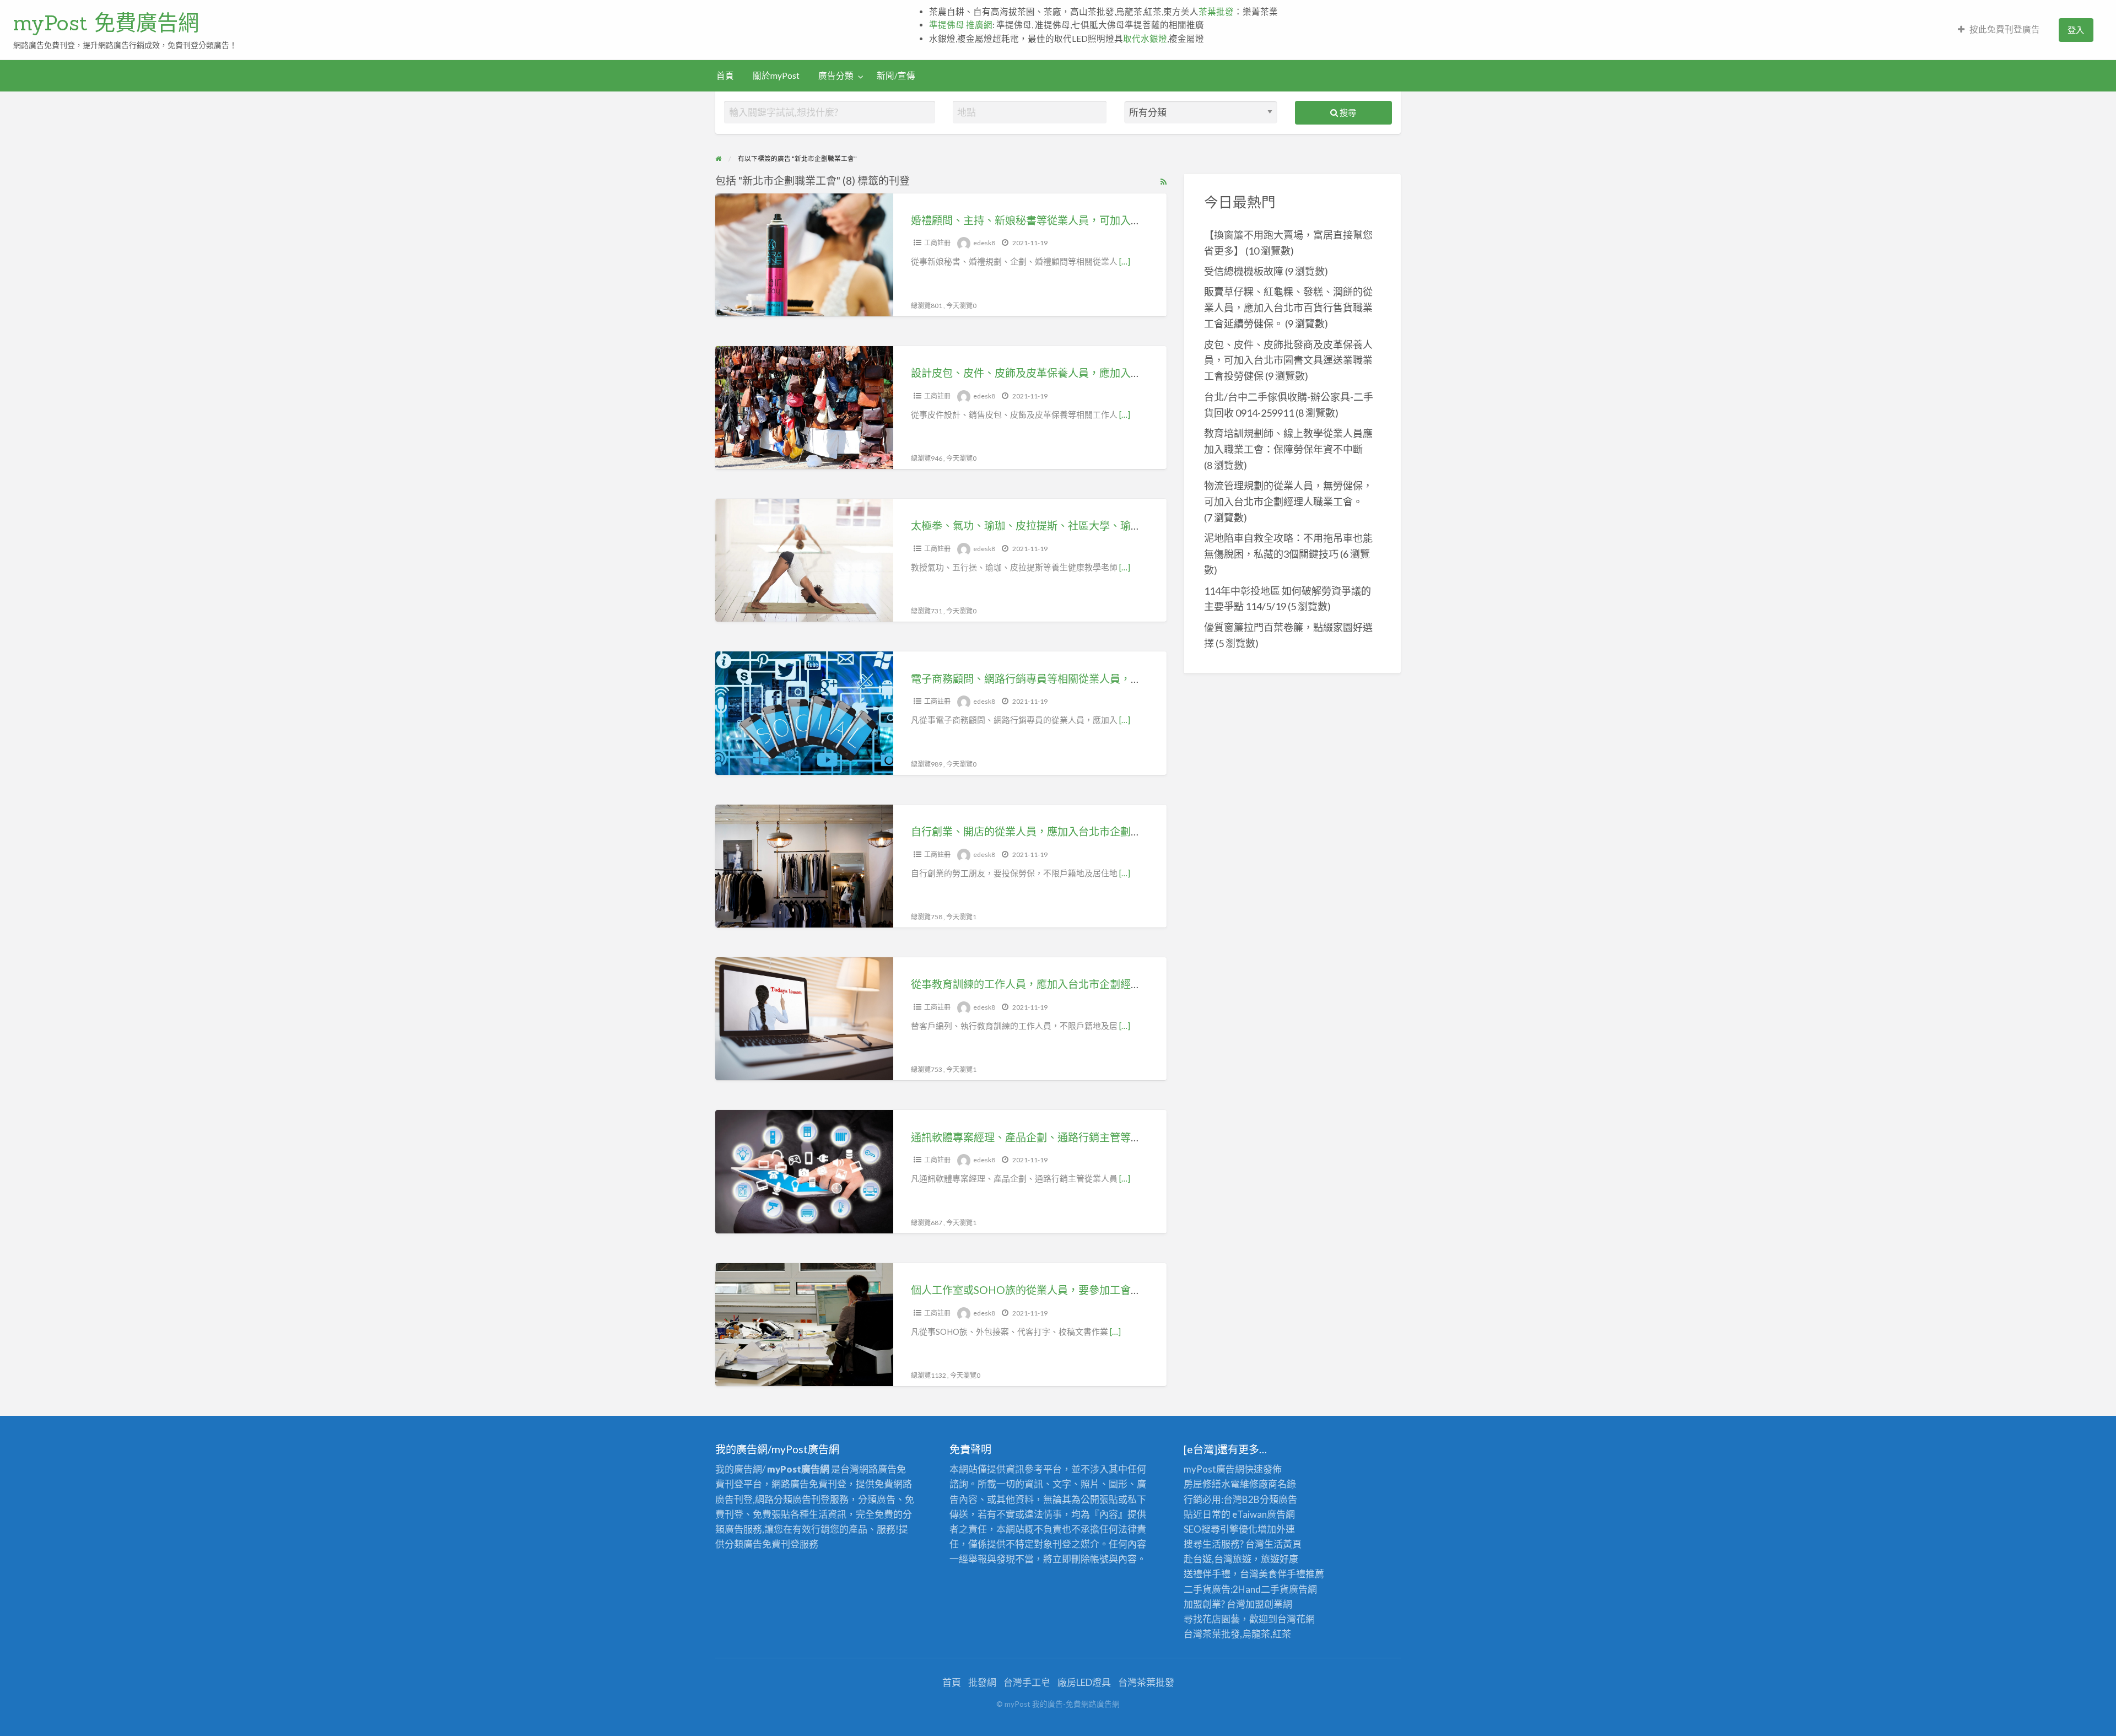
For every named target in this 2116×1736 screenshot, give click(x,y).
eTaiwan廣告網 (1264, 1514)
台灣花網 (1296, 1619)
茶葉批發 (1216, 12)
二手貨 (1275, 1589)
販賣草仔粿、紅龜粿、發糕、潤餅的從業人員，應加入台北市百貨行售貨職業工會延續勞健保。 (1288, 308)
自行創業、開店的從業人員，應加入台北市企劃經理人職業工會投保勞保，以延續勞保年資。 (1126, 831)
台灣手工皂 (1027, 1682)
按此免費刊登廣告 (2005, 29)
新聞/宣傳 (896, 76)
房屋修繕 (1202, 1484)
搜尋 (1347, 112)
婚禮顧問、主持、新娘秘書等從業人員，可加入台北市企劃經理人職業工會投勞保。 (1105, 220)
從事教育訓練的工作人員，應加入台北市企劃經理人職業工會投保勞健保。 (1084, 984)
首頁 (725, 76)
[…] (1125, 261)
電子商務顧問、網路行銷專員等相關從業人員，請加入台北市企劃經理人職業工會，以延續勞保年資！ (1146, 679)
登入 (2076, 30)
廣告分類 (836, 76)
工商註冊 (937, 243)
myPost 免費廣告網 (106, 23)
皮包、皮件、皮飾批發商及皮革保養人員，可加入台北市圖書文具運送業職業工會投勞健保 (1288, 360)
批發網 (982, 1682)
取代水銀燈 (1145, 39)
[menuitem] (1999, 30)
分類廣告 (1278, 1499)
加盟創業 (1264, 1604)
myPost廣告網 (1214, 1469)
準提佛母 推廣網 (961, 25)
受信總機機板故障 (1244, 271)
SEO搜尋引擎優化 (1221, 1529)
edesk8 (984, 243)
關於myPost (776, 76)
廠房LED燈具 (1084, 1682)
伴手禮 (1291, 1574)
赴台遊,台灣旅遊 (1218, 1559)
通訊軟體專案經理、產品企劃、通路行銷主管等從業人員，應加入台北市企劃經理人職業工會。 (1131, 1137)
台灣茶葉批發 (1212, 1634)
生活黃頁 (1283, 1544)
